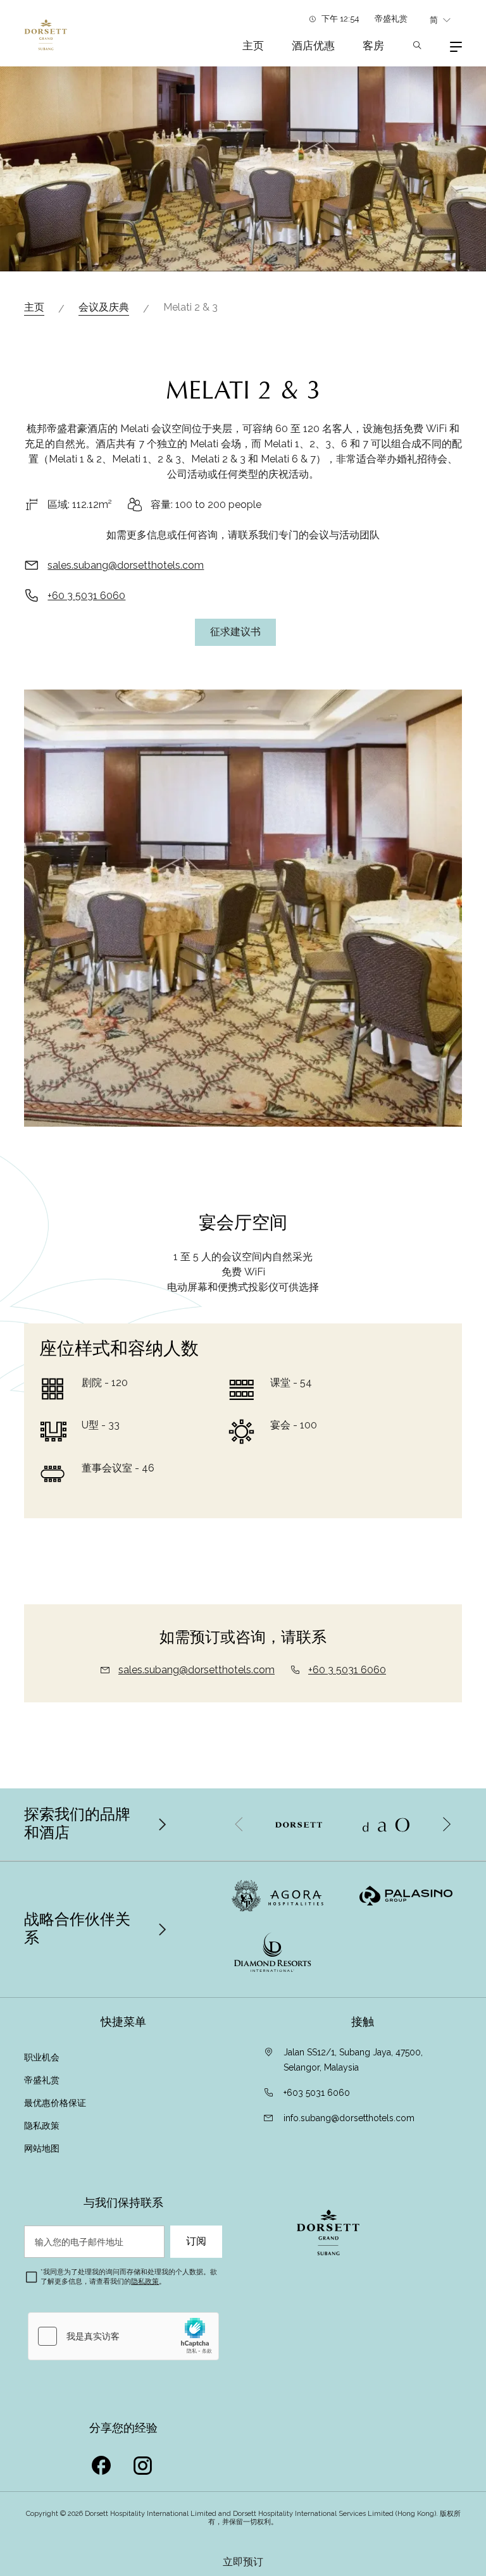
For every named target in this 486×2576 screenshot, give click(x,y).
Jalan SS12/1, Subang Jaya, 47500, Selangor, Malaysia (353, 2060)
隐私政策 (42, 2126)
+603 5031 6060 (317, 2093)
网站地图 (42, 2148)
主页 (253, 46)
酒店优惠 (313, 46)
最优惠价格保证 (56, 2103)
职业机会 (42, 2057)
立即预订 (243, 2562)
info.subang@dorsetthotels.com (349, 2118)
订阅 (196, 2241)
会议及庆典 (104, 307)
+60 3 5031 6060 (86, 596)
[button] (446, 1824)
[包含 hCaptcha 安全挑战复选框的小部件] (123, 2336)
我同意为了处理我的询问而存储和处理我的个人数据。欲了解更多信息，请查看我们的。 (129, 2276)
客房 (373, 46)
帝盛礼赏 (391, 19)
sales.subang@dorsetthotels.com (126, 565)
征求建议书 (235, 632)
